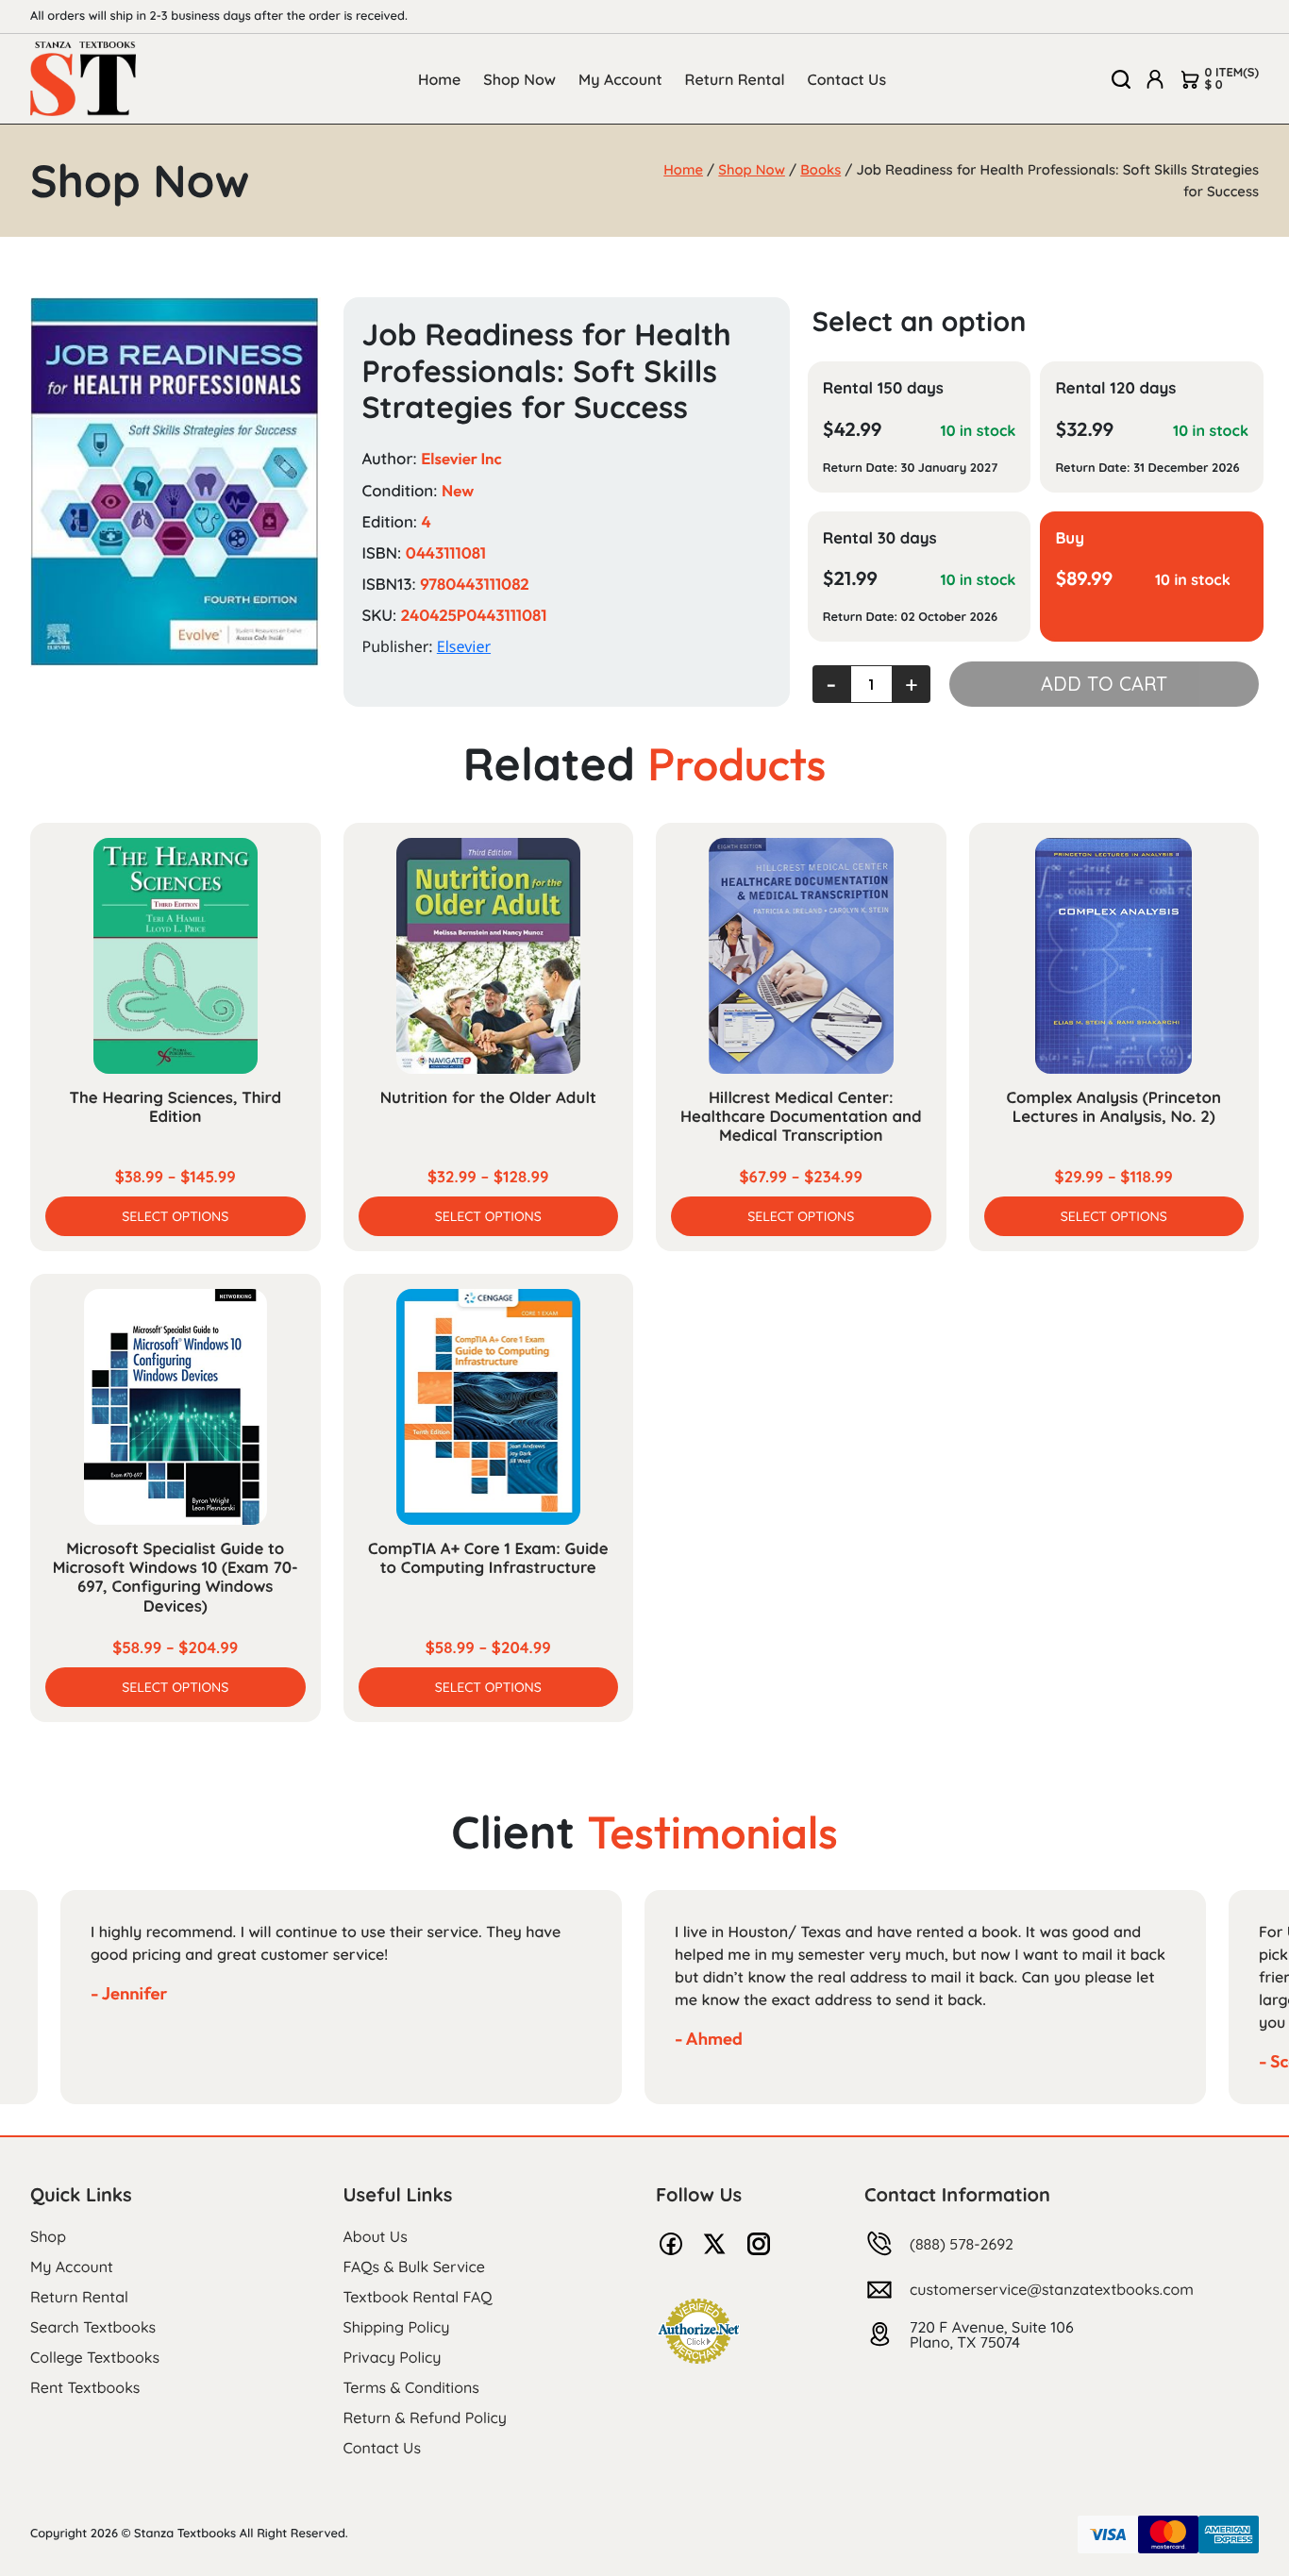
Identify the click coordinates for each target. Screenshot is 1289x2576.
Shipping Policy (397, 2327)
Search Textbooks (93, 2327)
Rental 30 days (880, 538)
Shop (48, 2236)
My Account (620, 79)
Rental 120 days (1115, 388)
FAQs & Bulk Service (414, 2267)
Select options (175, 1216)
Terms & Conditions (411, 2387)
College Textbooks (95, 2357)
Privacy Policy (393, 2357)
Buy (1070, 538)
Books (820, 169)
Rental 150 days (883, 388)
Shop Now (519, 79)
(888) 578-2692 (962, 2244)
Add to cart (1104, 684)
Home (439, 79)
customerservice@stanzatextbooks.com (1052, 2289)
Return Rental (735, 79)
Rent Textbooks (85, 2387)
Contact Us (847, 79)
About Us (376, 2236)
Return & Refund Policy (425, 2417)
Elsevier (464, 646)
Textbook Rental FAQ (418, 2297)
